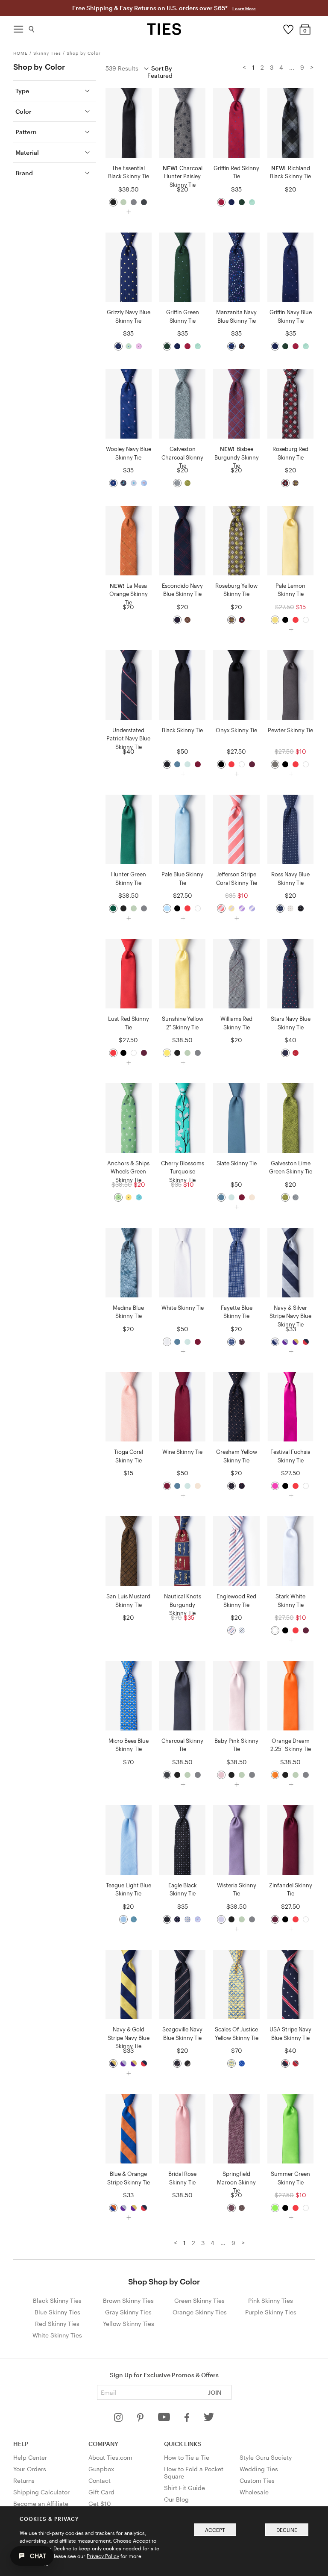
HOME (20, 53)
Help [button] (21, 2444)
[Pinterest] (141, 2419)
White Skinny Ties (57, 2335)
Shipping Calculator (41, 2492)
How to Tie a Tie (187, 2457)
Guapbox (101, 2469)
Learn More (244, 9)
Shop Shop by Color (164, 2281)
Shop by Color (84, 53)
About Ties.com (110, 2457)
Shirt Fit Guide (184, 2488)
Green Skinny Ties (199, 2300)
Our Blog (176, 2499)
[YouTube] (165, 2419)
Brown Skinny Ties (128, 2300)
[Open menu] (18, 27)
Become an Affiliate (41, 2504)
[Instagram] (119, 2419)
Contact (100, 2480)
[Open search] (32, 27)
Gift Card (101, 2492)
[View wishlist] (288, 27)
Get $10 (100, 2504)
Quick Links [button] (183, 2444)
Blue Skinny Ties (57, 2312)
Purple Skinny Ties (271, 2312)
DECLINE (287, 2530)
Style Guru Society (266, 2457)
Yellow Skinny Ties (129, 2324)
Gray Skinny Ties (128, 2312)
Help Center (30, 2457)
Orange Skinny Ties (200, 2312)
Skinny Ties (47, 53)
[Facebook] (187, 2419)
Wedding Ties (259, 2469)
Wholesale (254, 2492)
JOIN (215, 2392)
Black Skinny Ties (57, 2300)
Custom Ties (257, 2480)
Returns (24, 2480)
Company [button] (103, 2444)
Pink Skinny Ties (271, 2300)
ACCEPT (215, 2530)
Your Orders (30, 2469)
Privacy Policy (103, 2556)
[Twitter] (209, 2419)
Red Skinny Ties (57, 2324)
